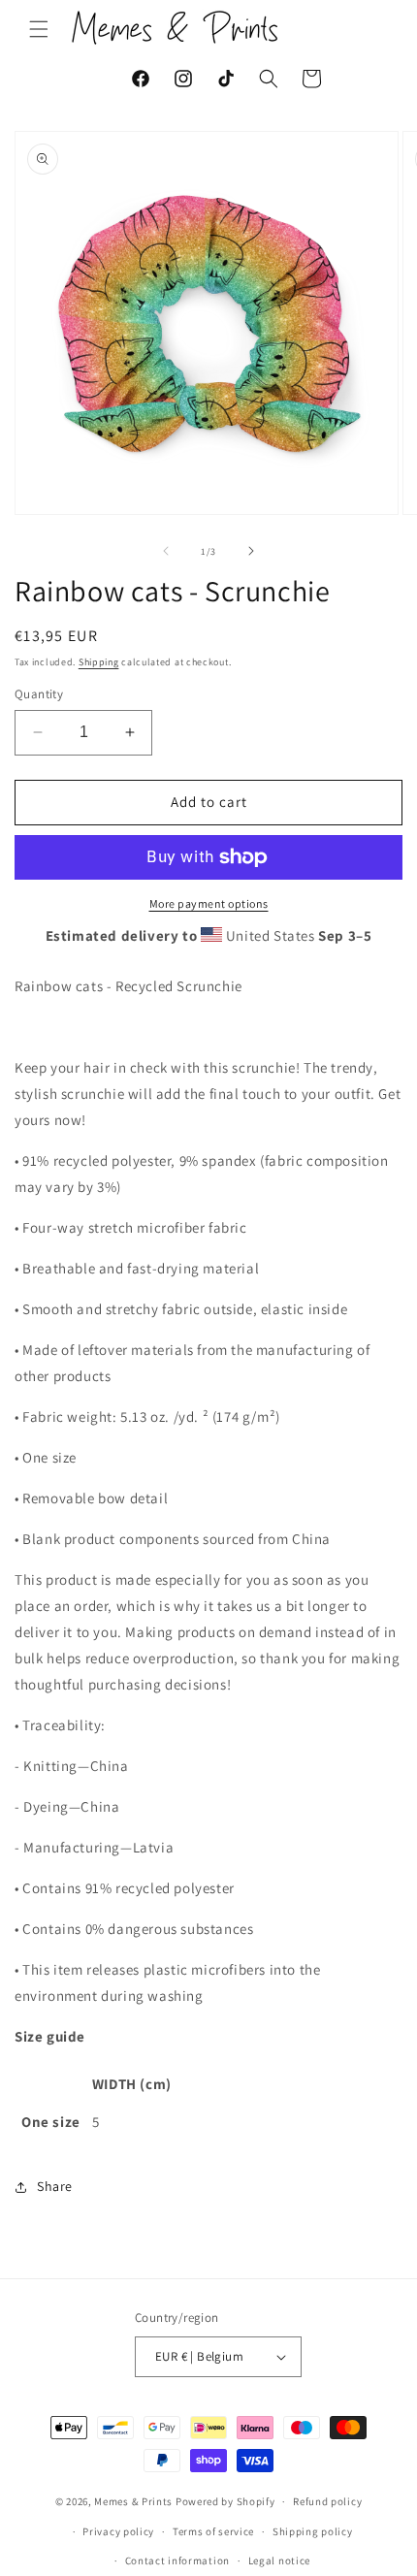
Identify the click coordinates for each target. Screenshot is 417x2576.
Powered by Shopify (225, 2501)
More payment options (209, 903)
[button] (39, 29)
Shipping (99, 662)
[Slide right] (251, 551)
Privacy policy (118, 2531)
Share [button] (55, 2186)
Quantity (39, 694)
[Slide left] (166, 551)
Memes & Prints (133, 2501)
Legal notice (279, 2560)
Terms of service (213, 2531)
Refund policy (327, 2501)
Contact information (177, 2560)
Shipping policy (313, 2531)
